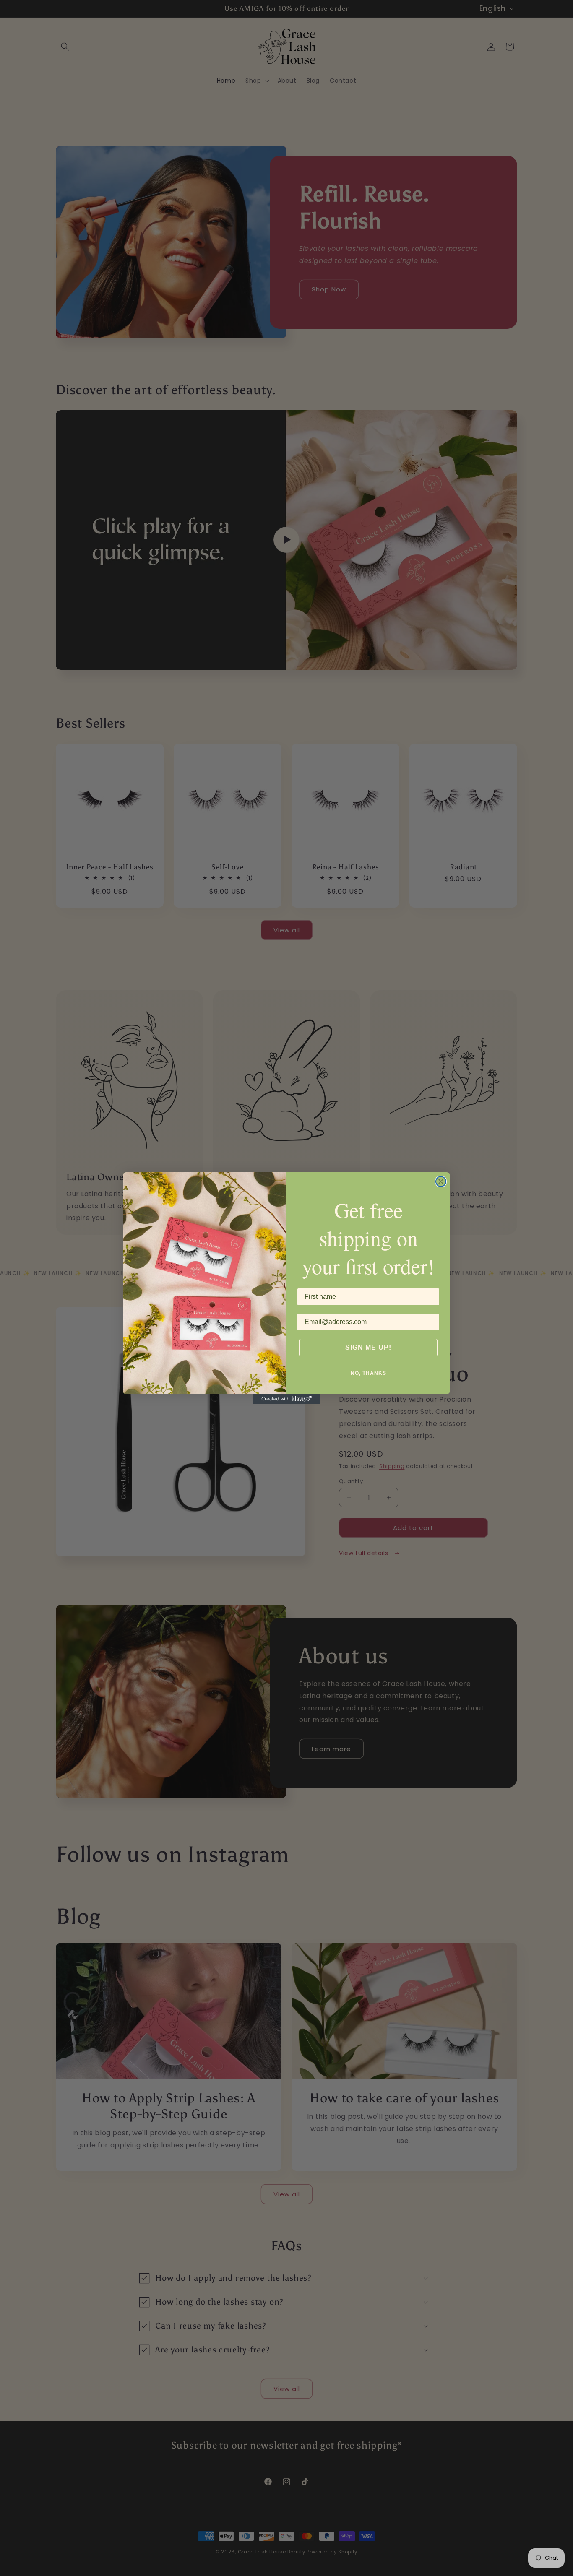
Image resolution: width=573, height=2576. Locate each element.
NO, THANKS (369, 1373)
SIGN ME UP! (368, 1347)
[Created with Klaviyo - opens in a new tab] (286, 1399)
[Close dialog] (441, 1181)
